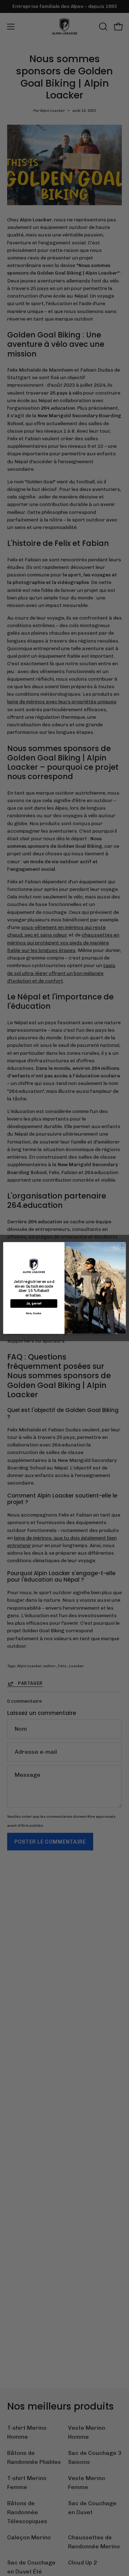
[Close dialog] (122, 1246)
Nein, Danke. (34, 1313)
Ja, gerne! (34, 1304)
